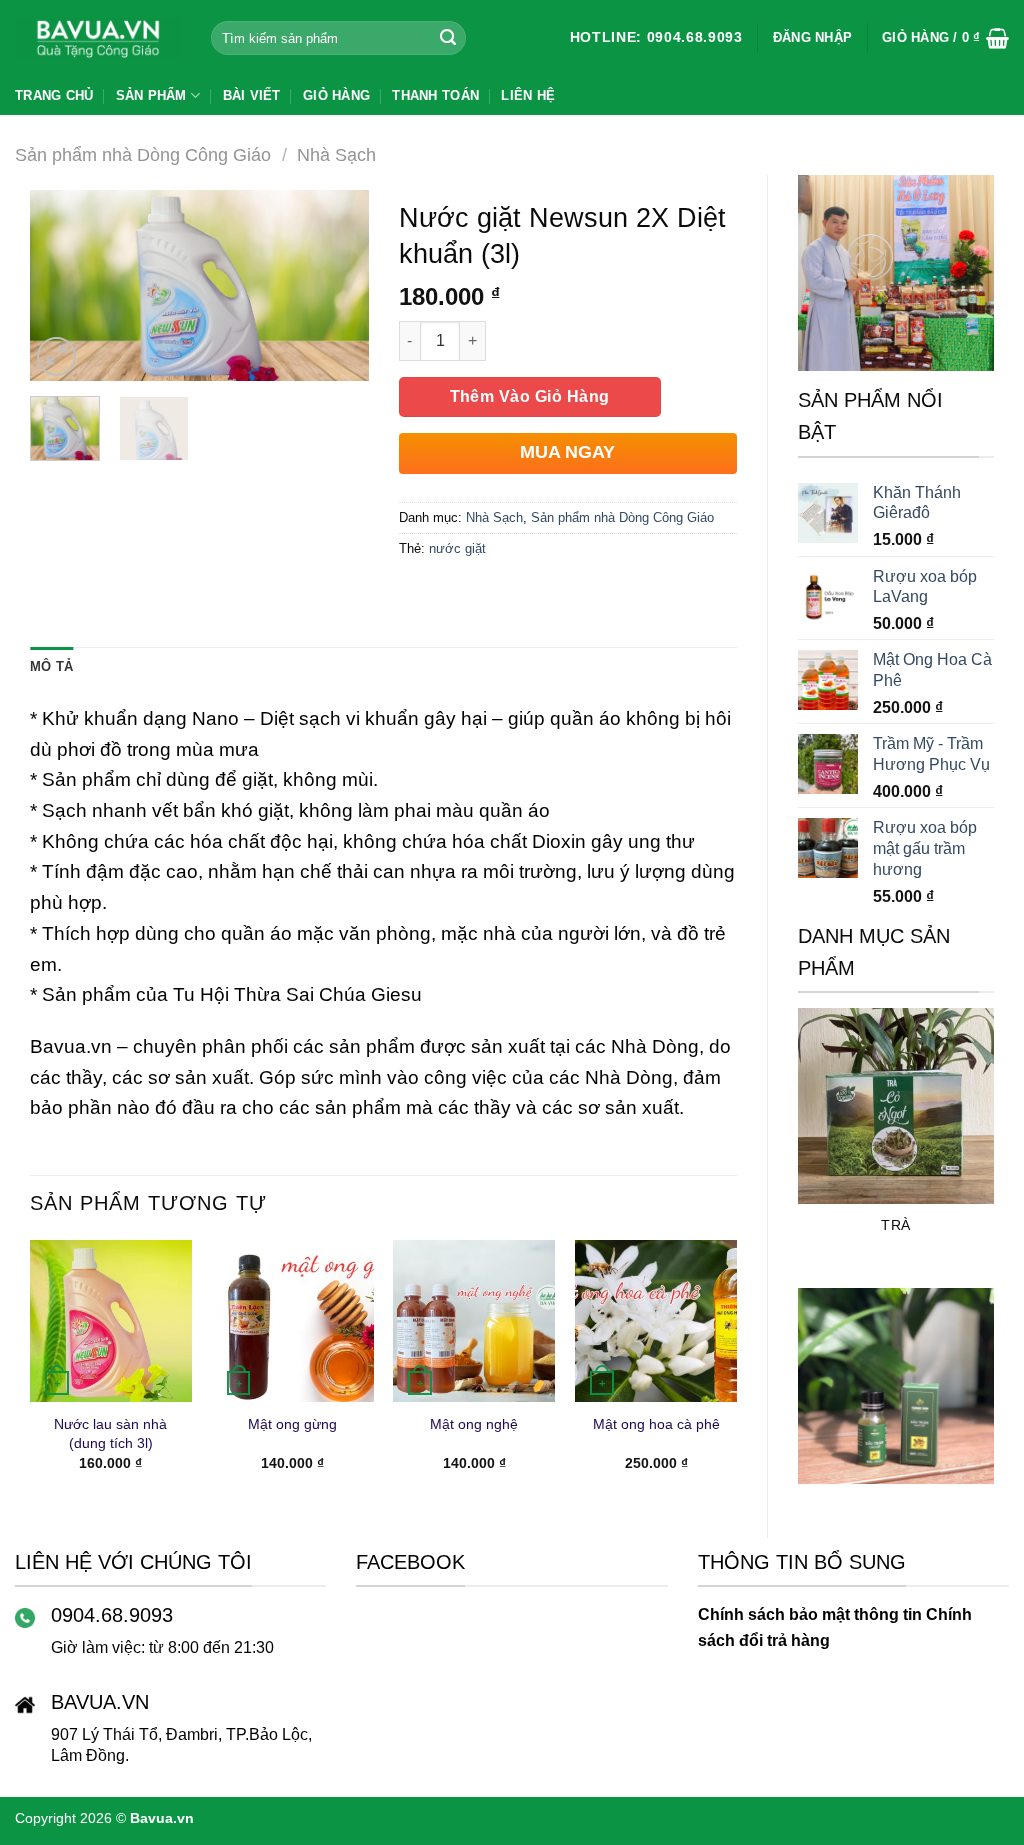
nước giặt (457, 548)
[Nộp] (448, 38)
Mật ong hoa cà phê (656, 1424)
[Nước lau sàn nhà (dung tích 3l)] (111, 1321)
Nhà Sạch (336, 154)
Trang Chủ (54, 95)
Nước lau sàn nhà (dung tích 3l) (110, 1433)
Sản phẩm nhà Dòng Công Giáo (143, 154)
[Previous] (809, 1146)
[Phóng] (56, 356)
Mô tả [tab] (51, 666)
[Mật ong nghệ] (474, 1321)
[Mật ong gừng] (293, 1321)
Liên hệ (528, 95)
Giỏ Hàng (336, 95)
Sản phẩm (151, 95)
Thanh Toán (435, 95)
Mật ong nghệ (474, 1424)
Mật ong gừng (292, 1424)
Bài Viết (252, 95)
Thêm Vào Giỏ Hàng (530, 396)
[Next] (983, 1146)
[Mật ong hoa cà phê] (656, 1321)
